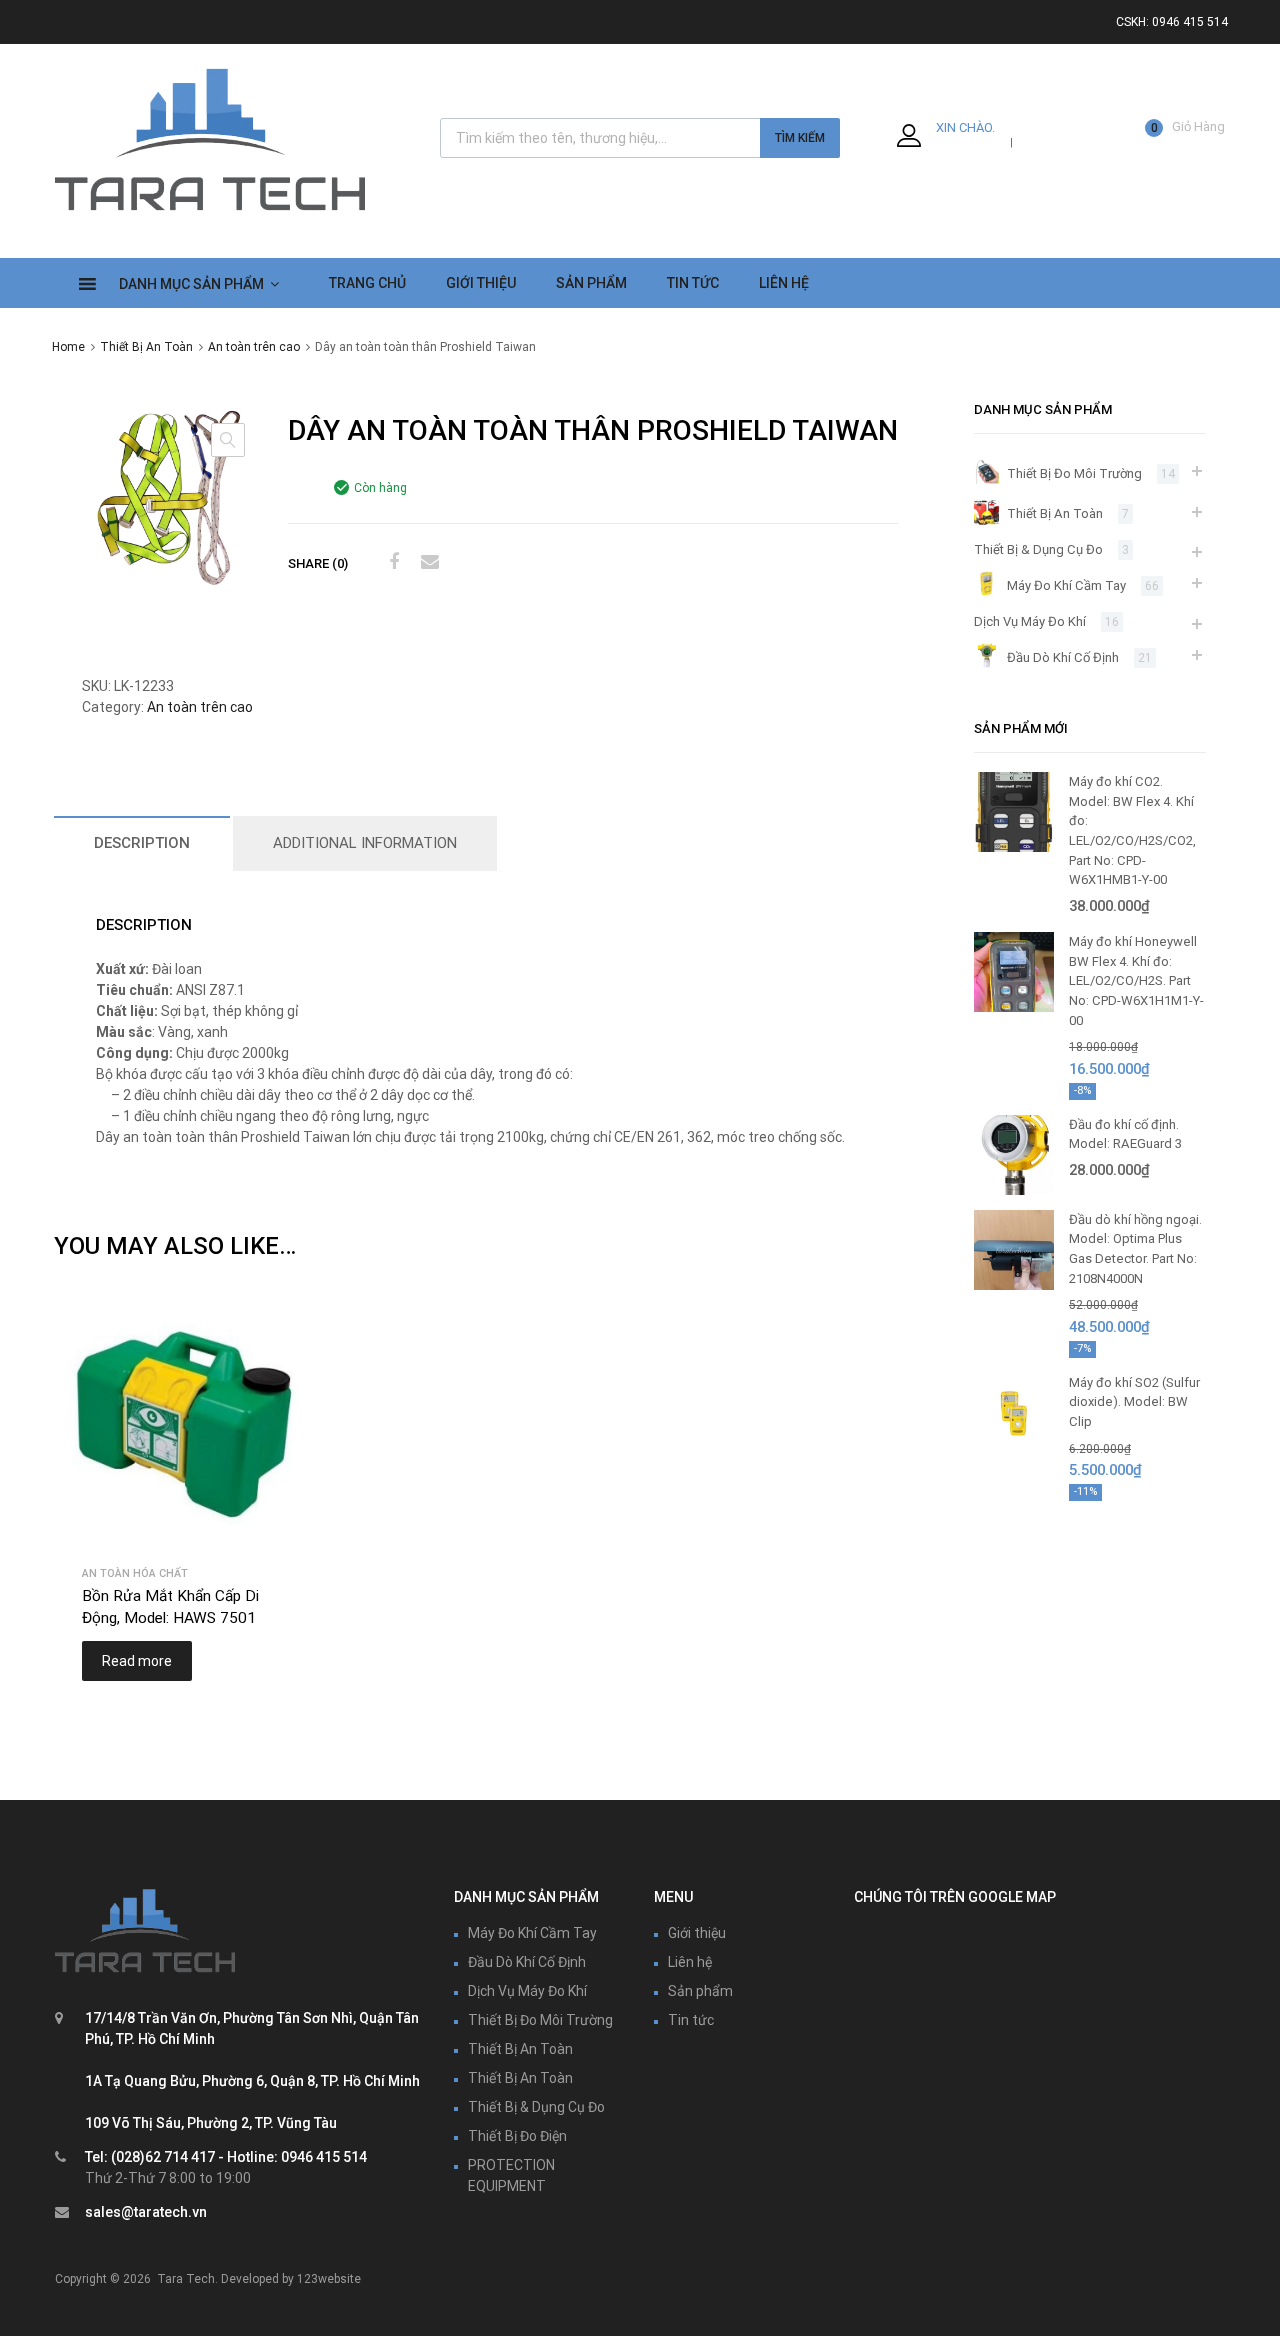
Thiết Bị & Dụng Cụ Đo (1038, 549)
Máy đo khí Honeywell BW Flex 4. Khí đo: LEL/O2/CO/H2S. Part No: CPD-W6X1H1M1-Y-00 (1136, 980)
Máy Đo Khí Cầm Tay (1066, 585)
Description (142, 843)
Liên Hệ (784, 283)
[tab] (142, 843)
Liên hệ (690, 1962)
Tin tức (691, 2020)
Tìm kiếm (800, 138)
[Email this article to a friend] (427, 562)
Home (68, 347)
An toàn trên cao (254, 347)
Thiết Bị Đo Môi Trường (1074, 473)
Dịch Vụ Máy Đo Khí (1030, 621)
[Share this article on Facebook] (391, 562)
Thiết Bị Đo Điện (517, 2136)
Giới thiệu (481, 283)
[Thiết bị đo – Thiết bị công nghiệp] (210, 214)
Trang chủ (367, 283)
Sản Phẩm (591, 283)
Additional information (365, 843)
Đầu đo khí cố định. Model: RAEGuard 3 (1125, 1134)
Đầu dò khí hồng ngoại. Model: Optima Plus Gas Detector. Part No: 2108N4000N (1135, 1249)
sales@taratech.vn (146, 2212)
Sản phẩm (700, 1991)
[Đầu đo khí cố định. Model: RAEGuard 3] (1014, 1190)
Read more (137, 1661)
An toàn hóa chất (135, 1573)
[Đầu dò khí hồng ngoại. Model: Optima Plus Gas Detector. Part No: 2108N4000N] (1014, 1285)
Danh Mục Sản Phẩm (191, 284)
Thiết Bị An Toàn (146, 347)
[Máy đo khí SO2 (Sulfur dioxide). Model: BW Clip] (1014, 1448)
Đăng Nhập (971, 141)
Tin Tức (693, 283)
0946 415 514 (1190, 22)
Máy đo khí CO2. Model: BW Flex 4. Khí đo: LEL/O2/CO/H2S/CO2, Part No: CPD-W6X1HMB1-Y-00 (1132, 830)
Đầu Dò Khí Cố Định (1063, 657)
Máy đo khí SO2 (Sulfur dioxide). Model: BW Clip (1134, 1402)
